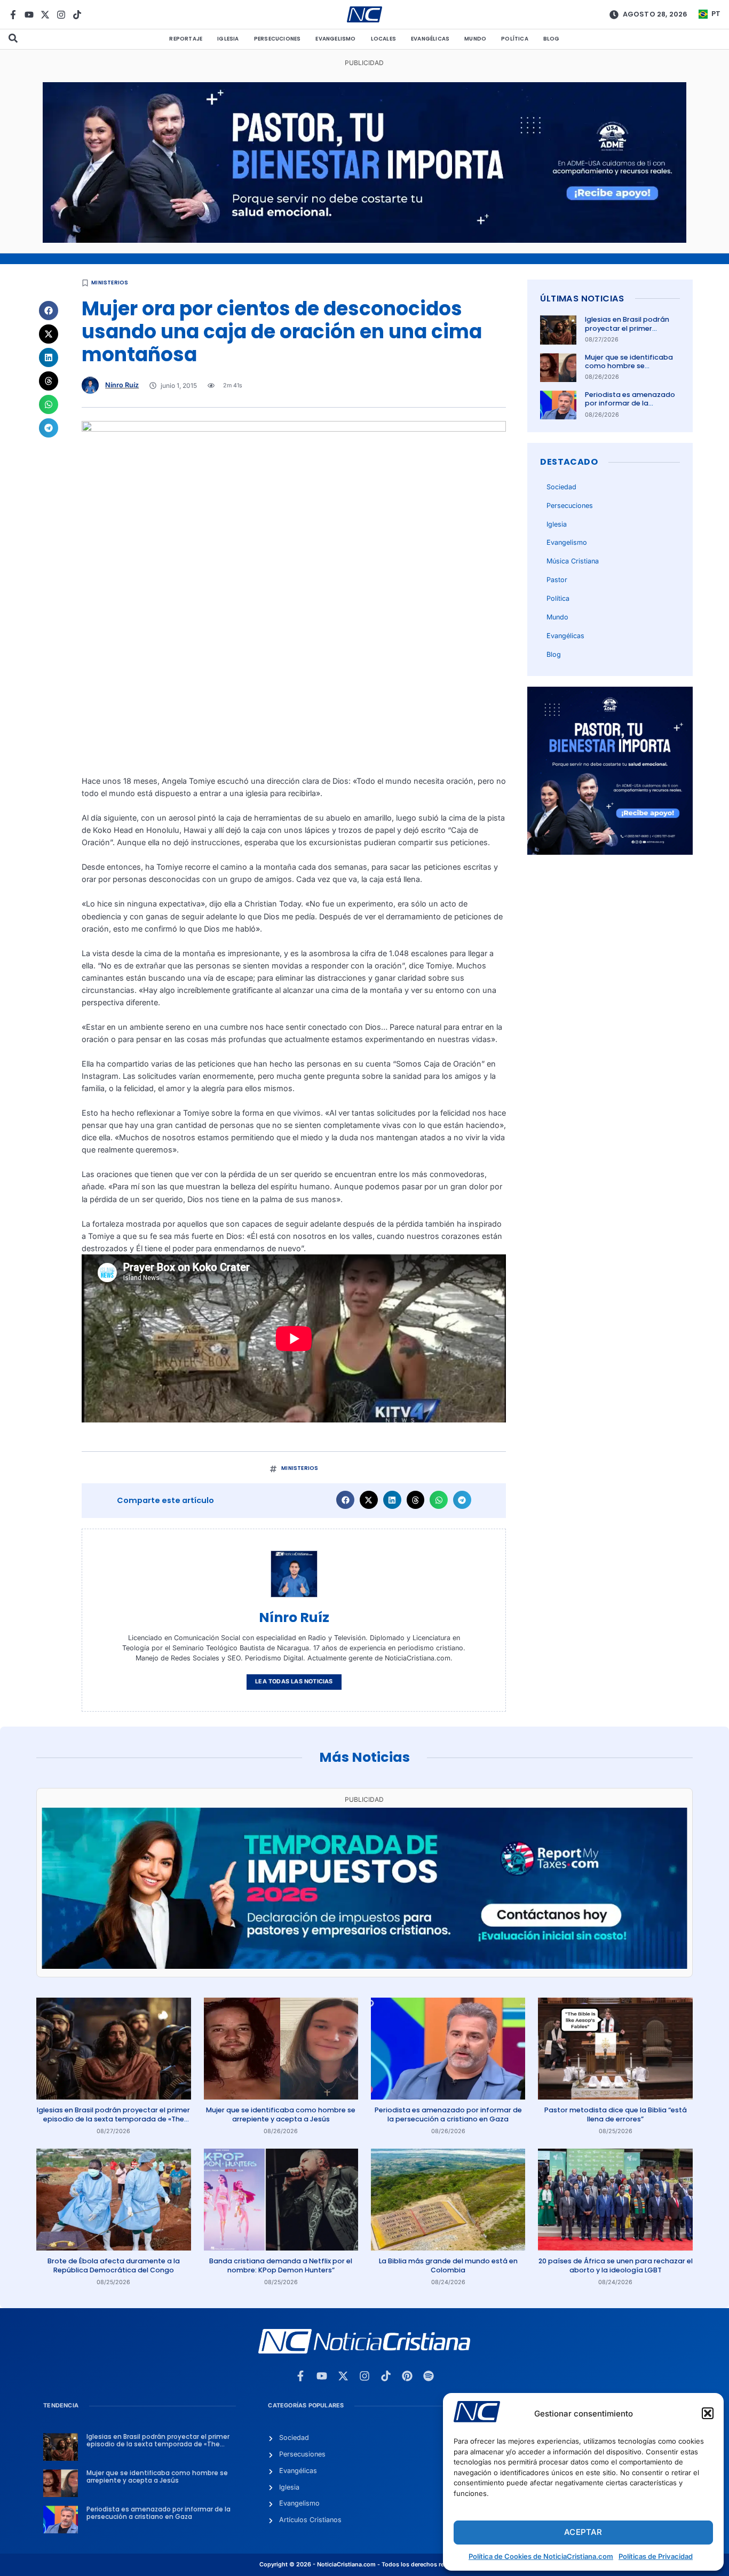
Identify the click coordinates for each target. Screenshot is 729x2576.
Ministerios (110, 283)
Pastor (557, 580)
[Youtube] (29, 15)
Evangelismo (335, 39)
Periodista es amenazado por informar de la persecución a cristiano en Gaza (631, 408)
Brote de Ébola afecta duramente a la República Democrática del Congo (114, 2265)
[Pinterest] (407, 2376)
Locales (383, 39)
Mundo (475, 39)
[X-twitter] (45, 15)
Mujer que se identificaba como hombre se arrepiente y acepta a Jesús (629, 370)
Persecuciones (278, 39)
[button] (708, 2413)
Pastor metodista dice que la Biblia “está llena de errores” (616, 2114)
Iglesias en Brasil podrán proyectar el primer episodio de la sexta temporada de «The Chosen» (113, 2119)
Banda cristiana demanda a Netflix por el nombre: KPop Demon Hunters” (281, 2265)
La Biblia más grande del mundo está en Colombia (448, 2265)
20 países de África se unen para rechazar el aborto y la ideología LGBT (616, 2265)
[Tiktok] (77, 15)
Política (515, 39)
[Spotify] (429, 2376)
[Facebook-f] (13, 15)
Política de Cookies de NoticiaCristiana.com (541, 2556)
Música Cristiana (573, 561)
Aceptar (583, 2532)
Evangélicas (430, 39)
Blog (552, 39)
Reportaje (186, 39)
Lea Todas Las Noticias (294, 1681)
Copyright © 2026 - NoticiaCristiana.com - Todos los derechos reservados (364, 2565)
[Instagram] (61, 15)
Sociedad (561, 487)
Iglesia (228, 39)
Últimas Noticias (582, 299)
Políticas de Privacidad (656, 2556)
